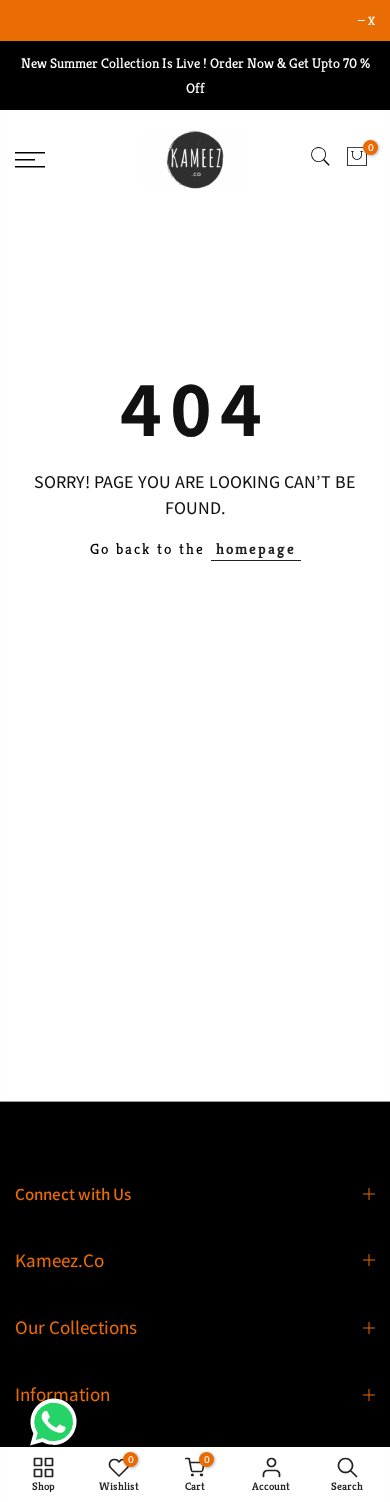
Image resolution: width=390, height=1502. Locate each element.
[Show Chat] (58, 1422)
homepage (256, 548)
